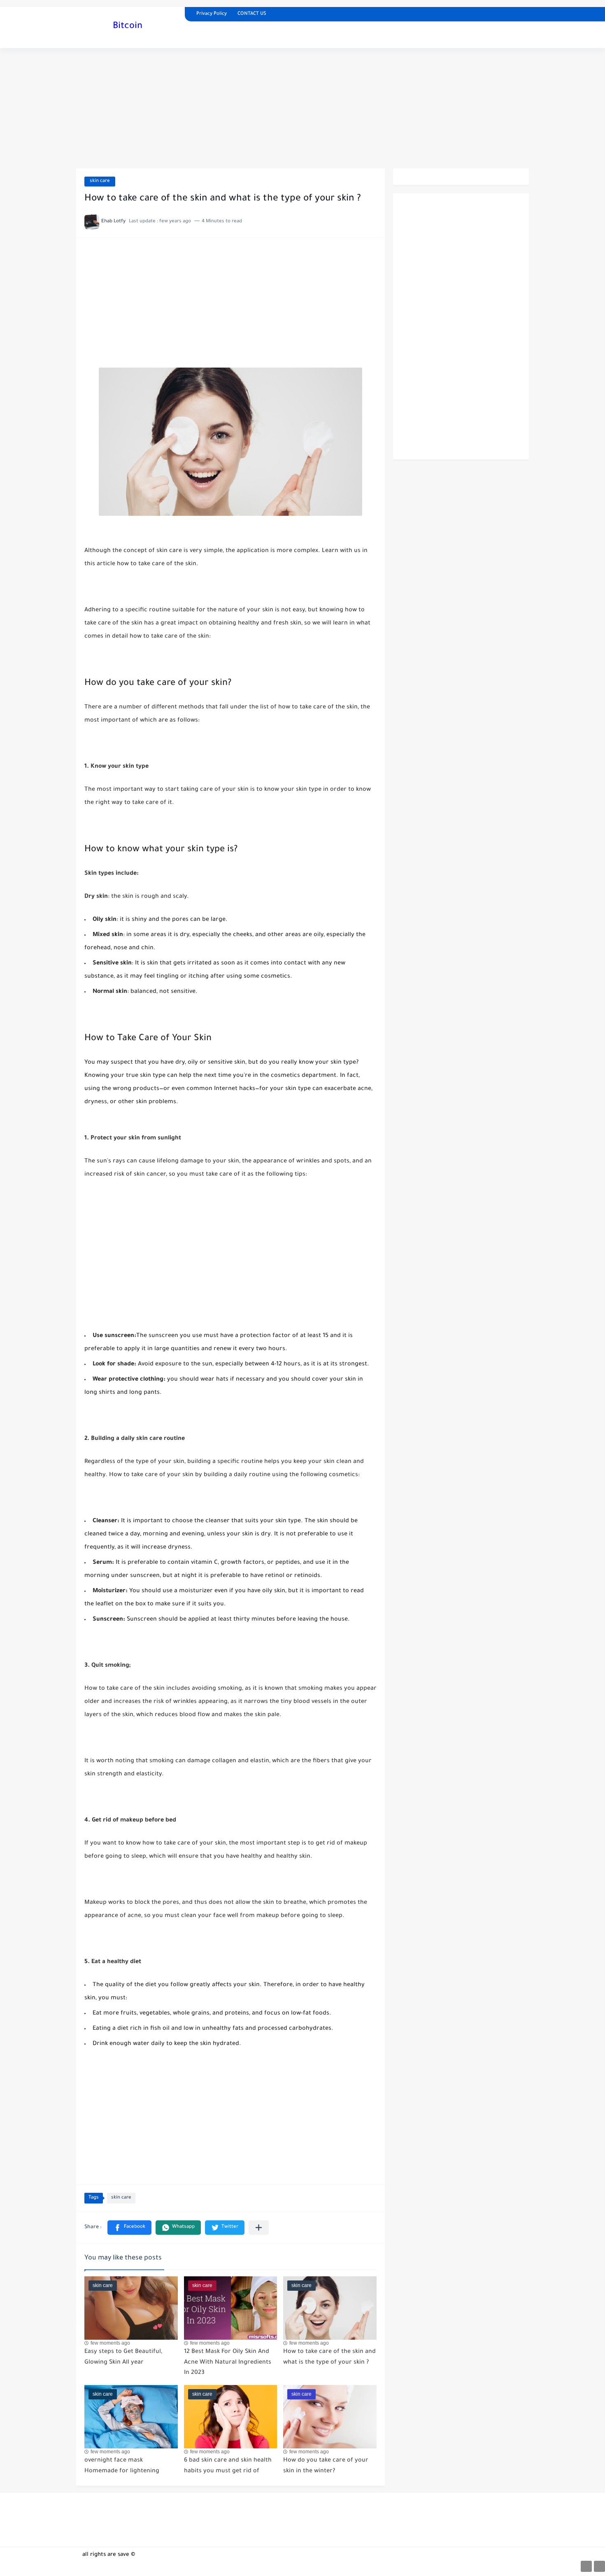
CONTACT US (252, 14)
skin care (100, 181)
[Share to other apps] (259, 2228)
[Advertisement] (302, 108)
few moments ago (110, 2343)
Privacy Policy (212, 14)
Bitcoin (128, 27)
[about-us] (586, 2566)
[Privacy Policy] (599, 2566)
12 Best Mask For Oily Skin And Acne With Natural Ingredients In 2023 (228, 2363)
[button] (129, 2228)
